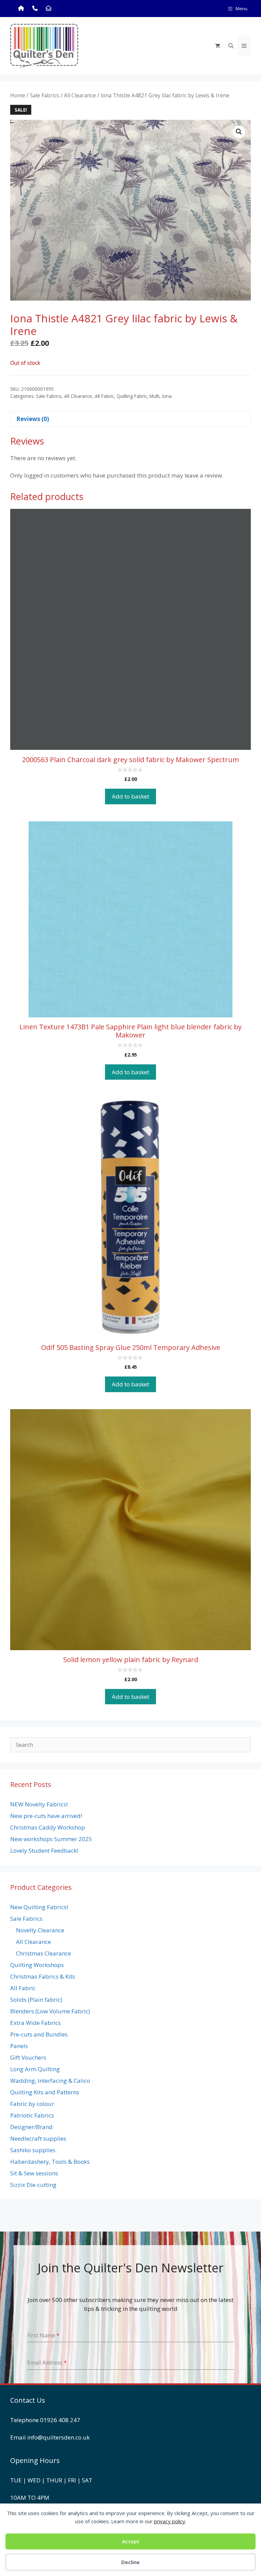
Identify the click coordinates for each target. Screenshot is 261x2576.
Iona (167, 396)
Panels (19, 2046)
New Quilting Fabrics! (39, 1907)
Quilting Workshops (37, 1965)
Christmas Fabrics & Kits (43, 1976)
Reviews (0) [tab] (33, 419)
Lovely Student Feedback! (44, 1850)
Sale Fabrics (45, 95)
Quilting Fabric (132, 396)
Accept (131, 2541)
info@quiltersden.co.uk (58, 2437)
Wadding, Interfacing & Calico (50, 2081)
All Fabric (104, 396)
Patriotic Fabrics (32, 2115)
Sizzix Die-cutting (33, 2185)
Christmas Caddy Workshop (48, 1827)
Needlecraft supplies (38, 2138)
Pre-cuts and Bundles (39, 2034)
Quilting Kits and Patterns (45, 2092)
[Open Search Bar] (231, 46)
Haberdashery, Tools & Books (50, 2162)
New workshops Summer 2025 (51, 1839)
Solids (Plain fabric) (36, 2000)
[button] (239, 132)
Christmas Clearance (43, 1953)
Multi (154, 396)
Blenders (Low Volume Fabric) (50, 2011)
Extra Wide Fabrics (36, 2023)
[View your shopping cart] (218, 46)
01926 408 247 (60, 2420)
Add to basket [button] (130, 796)
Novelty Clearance (40, 1930)
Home (18, 95)
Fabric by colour (32, 2104)
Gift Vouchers (28, 2057)
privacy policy (170, 2521)
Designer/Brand (31, 2127)
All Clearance (80, 95)
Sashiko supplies (33, 2150)
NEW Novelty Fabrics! (39, 1804)
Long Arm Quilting (35, 2069)
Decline (130, 2562)
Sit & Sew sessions (34, 2173)
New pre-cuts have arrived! (46, 1816)
